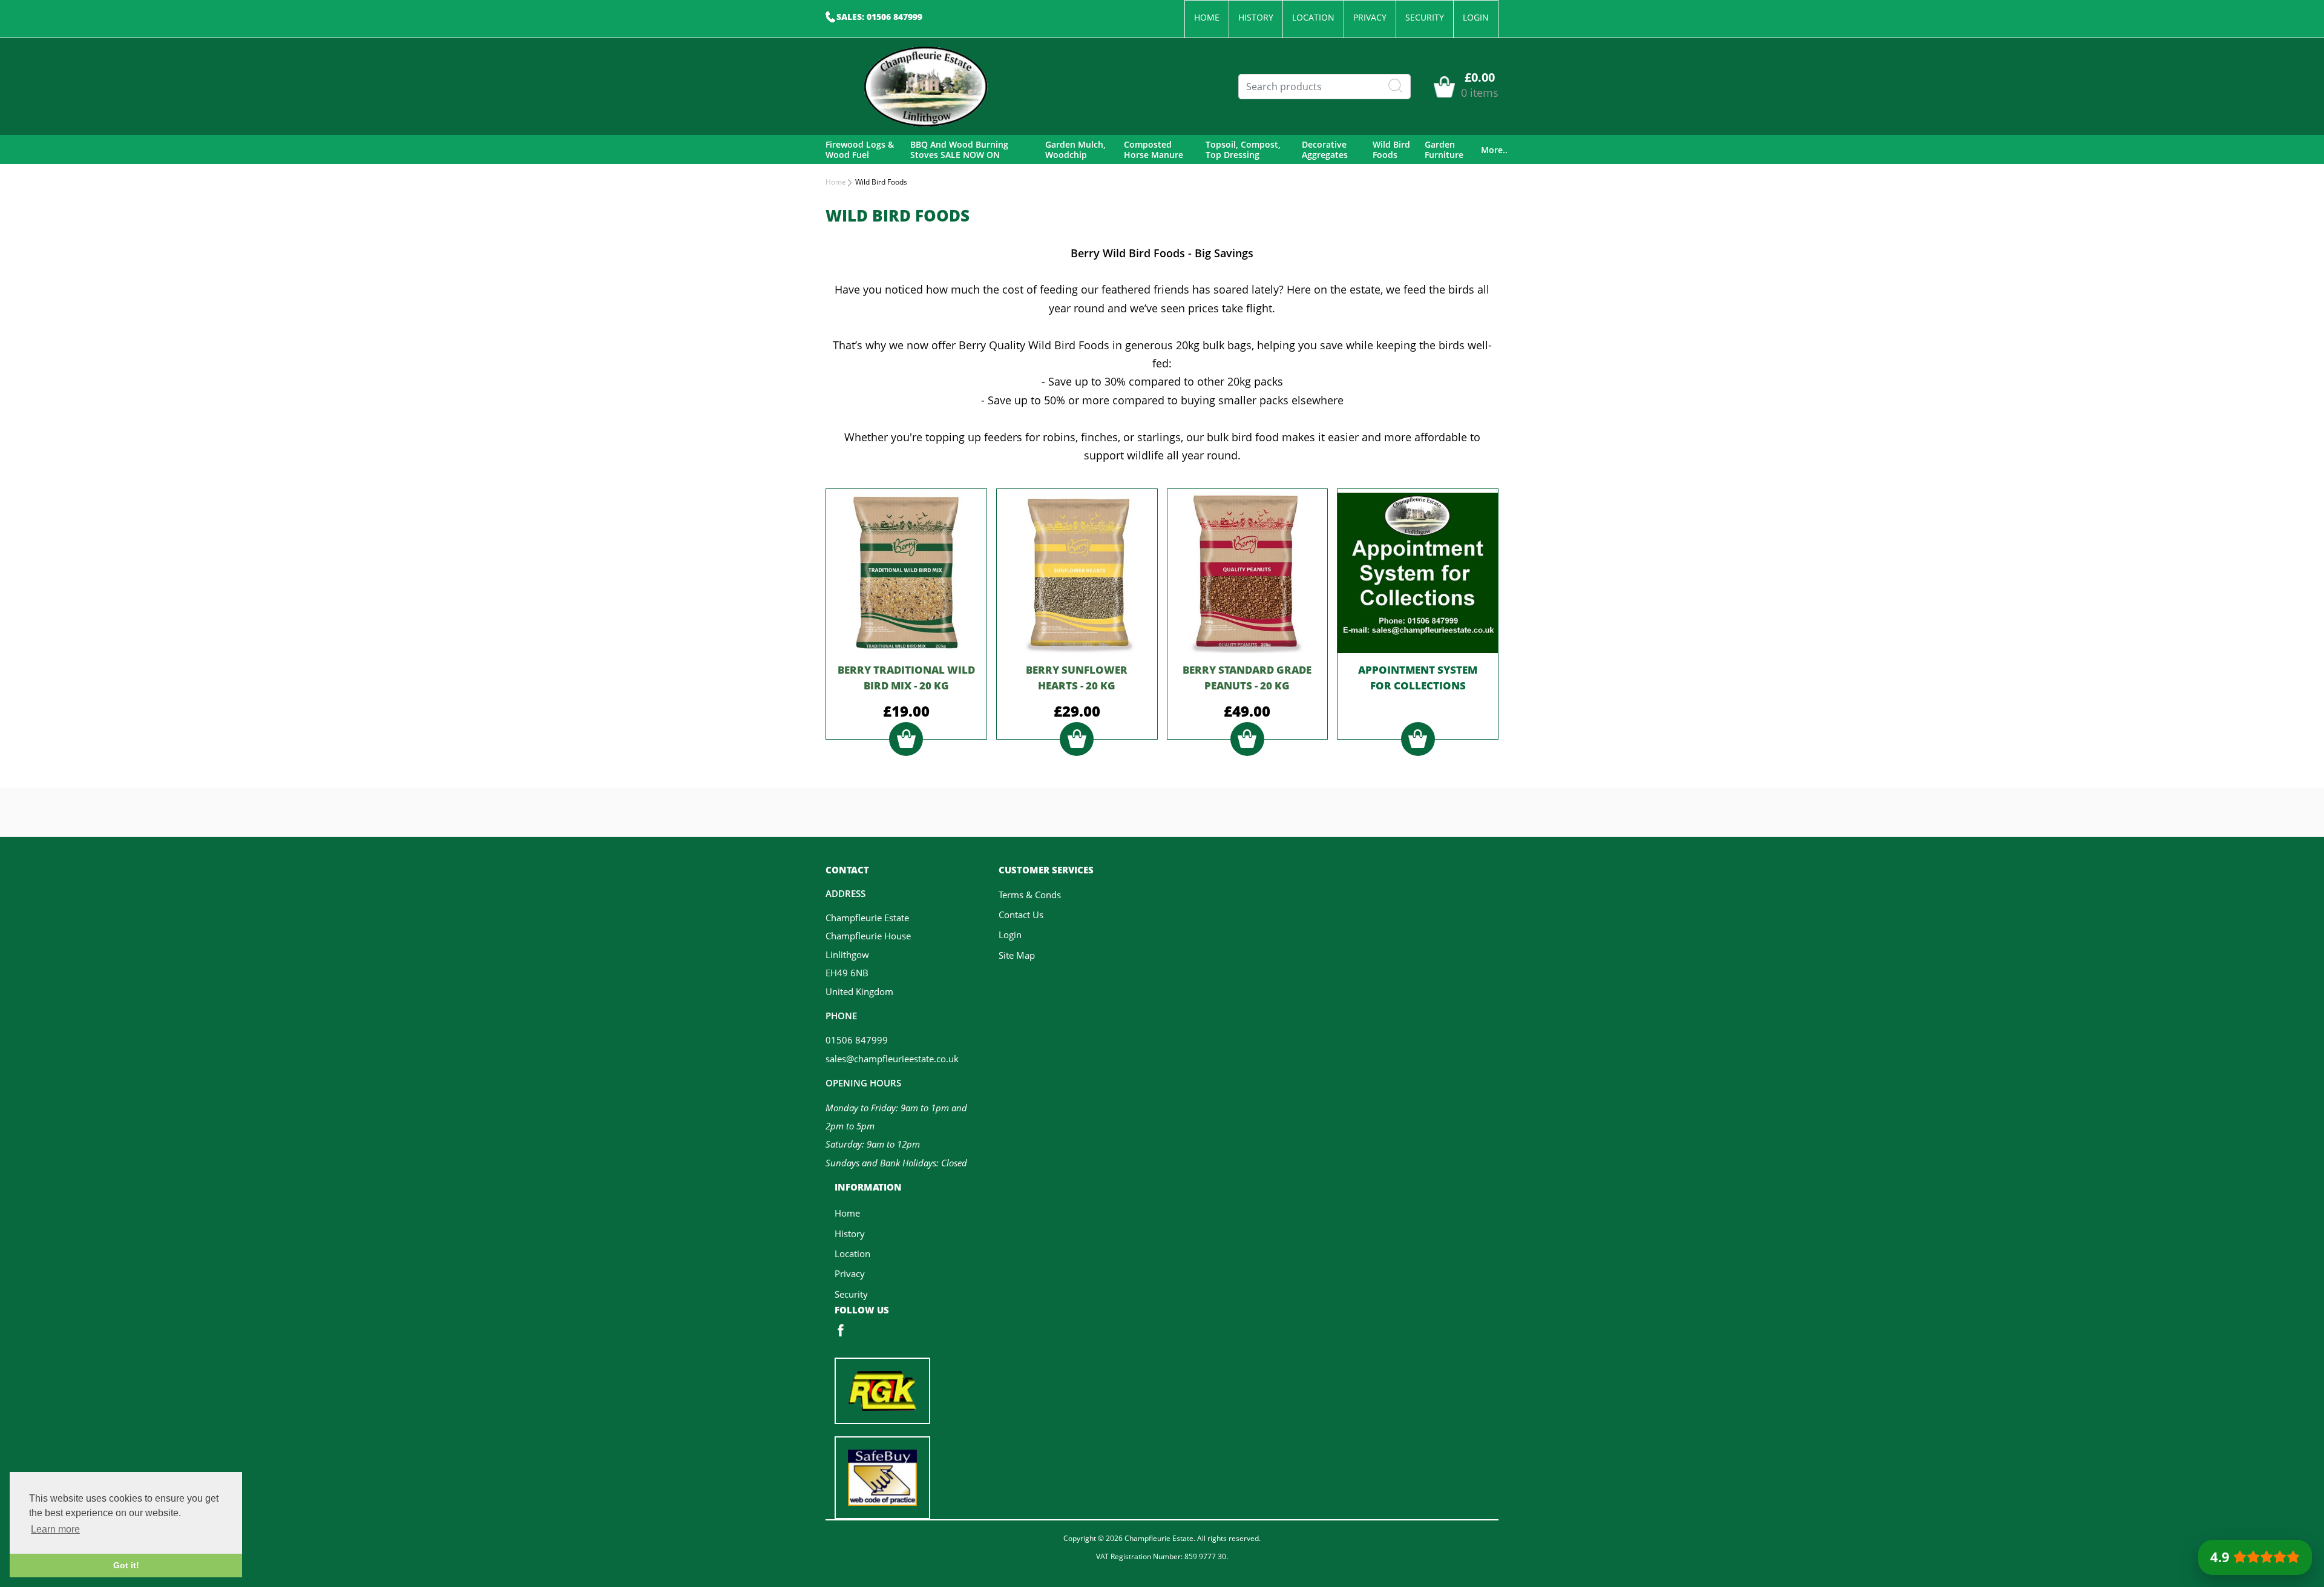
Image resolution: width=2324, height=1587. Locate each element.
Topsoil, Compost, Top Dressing (1243, 150)
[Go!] (1396, 86)
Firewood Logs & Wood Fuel (860, 150)
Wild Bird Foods (1391, 150)
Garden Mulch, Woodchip (1075, 150)
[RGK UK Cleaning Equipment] (882, 1390)
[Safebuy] (882, 1476)
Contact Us (1021, 915)
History (1256, 17)
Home (1207, 17)
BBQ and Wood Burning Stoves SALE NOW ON (959, 150)
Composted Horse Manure (1154, 150)
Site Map (1017, 955)
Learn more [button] (55, 1529)
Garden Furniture (1444, 150)
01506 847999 (857, 1040)
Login (1476, 17)
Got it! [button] (126, 1565)
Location (1313, 17)
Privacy (1370, 17)
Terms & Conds (1030, 895)
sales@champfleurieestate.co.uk (892, 1059)
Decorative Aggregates (1325, 150)
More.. (1494, 150)
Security (1425, 17)
